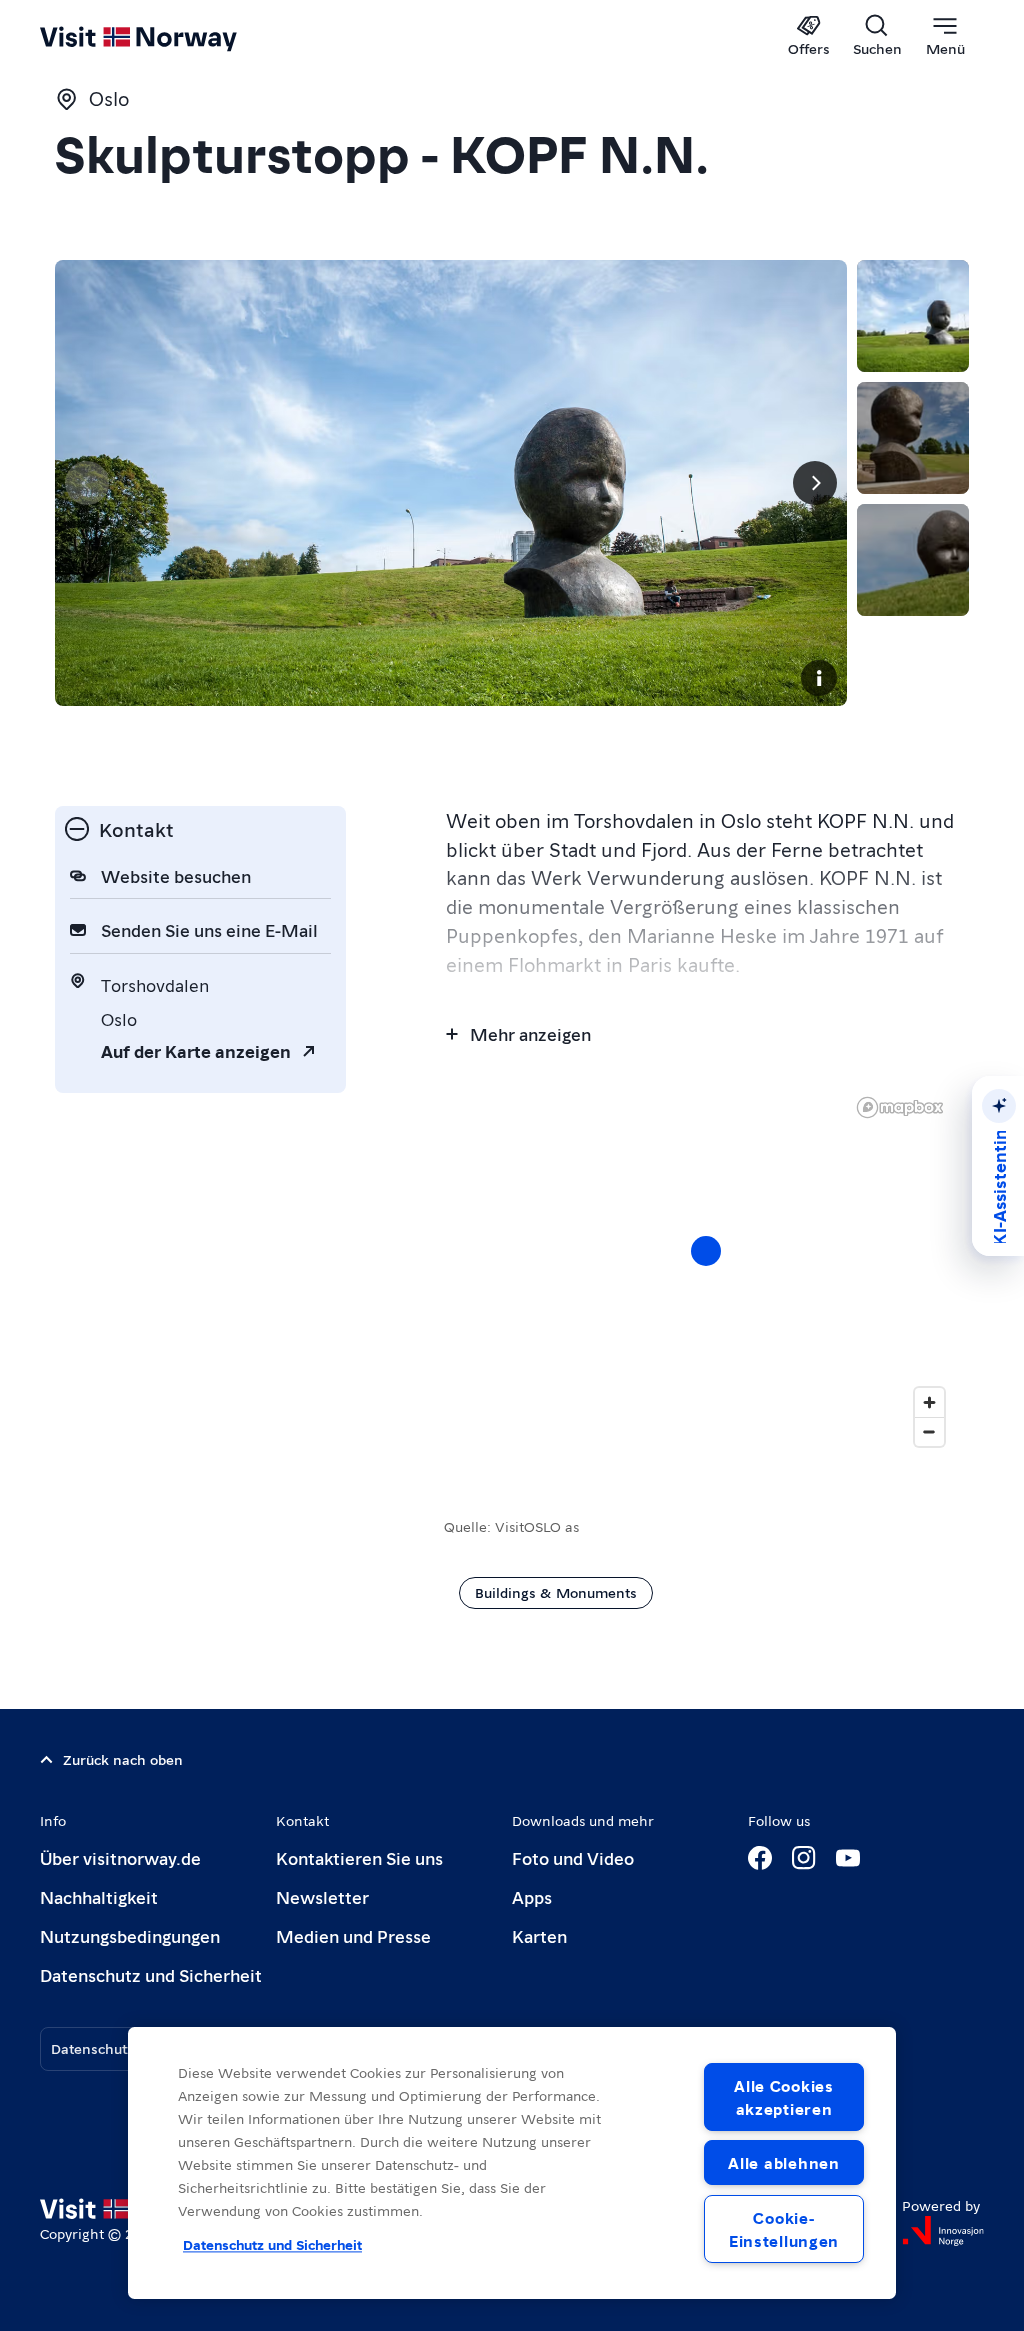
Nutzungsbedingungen (130, 1935)
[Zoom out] (929, 1431)
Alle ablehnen (783, 2162)
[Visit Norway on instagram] (804, 1858)
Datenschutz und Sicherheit (151, 1974)
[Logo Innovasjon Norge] (943, 2231)
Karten (539, 1935)
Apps (532, 1896)
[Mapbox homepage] (900, 1107)
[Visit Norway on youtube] (848, 1858)
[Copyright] (819, 678)
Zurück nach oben (123, 1759)
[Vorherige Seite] (87, 483)
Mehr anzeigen (530, 1033)
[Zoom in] (929, 1402)
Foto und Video (573, 1857)
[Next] (815, 483)
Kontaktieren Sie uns (359, 1857)
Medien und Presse (353, 1935)
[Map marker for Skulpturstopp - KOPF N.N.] (706, 1251)
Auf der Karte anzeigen (196, 1050)
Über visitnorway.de (120, 1857)
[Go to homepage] (167, 37)
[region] (706, 1271)
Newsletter (322, 1896)
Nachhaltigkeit (99, 1896)
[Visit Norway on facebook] (760, 1858)
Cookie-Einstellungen (784, 2229)
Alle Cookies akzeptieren (784, 2097)
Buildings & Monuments (556, 1592)
